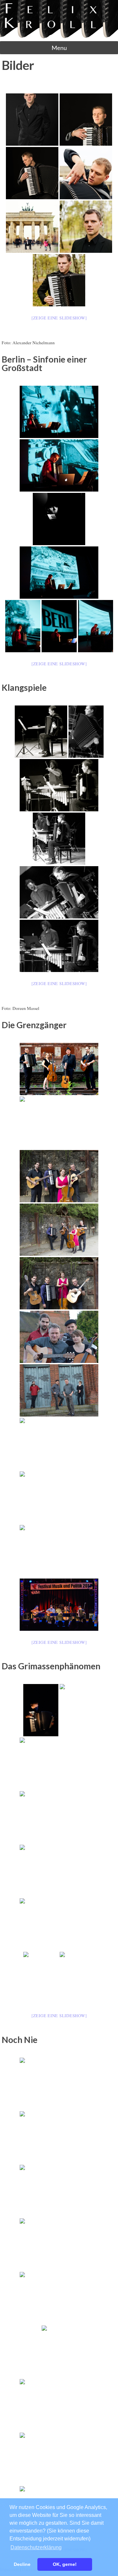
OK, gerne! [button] (65, 2564)
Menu (59, 48)
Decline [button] (22, 2564)
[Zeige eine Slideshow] (59, 318)
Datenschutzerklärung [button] (36, 2547)
